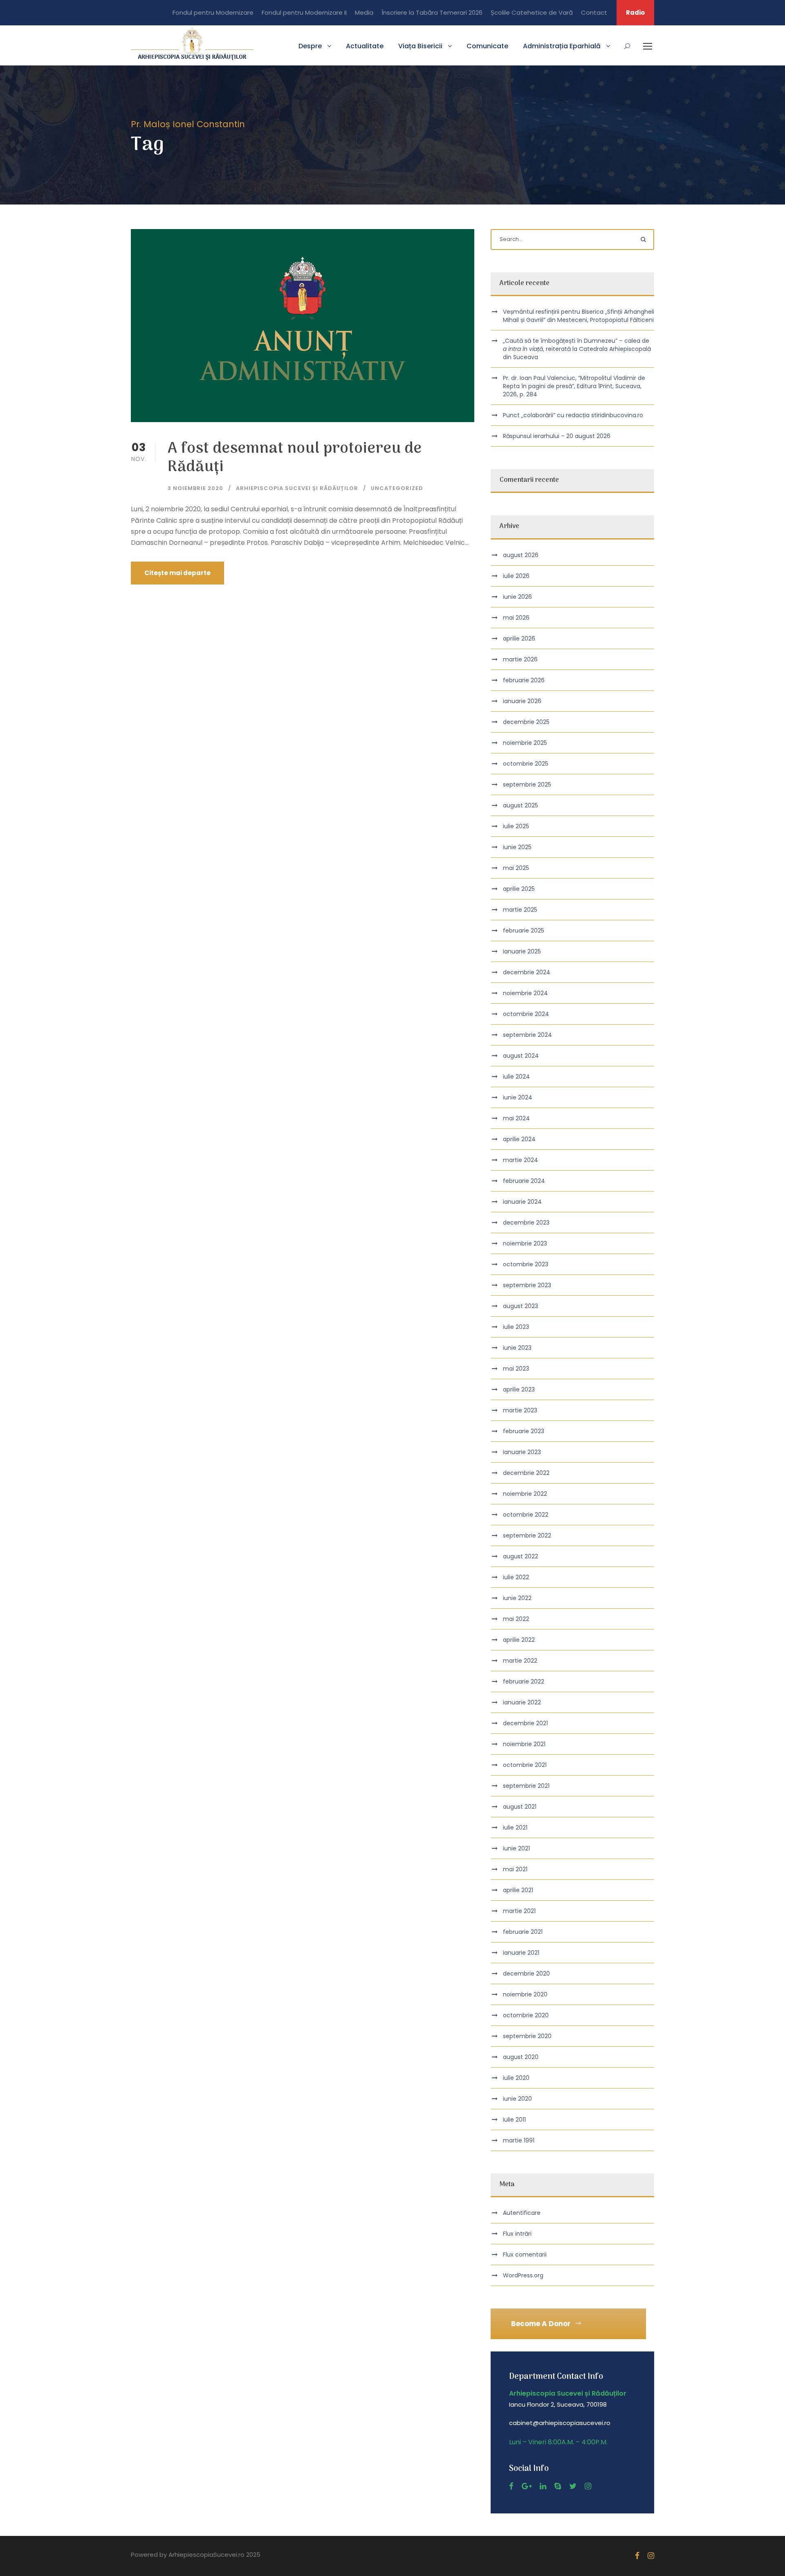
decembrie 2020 (526, 1974)
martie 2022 (520, 1661)
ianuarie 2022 (522, 1702)
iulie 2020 (516, 2078)
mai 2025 (516, 868)
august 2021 (520, 1807)
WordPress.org (523, 2275)
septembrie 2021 (526, 1786)
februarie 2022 (524, 1681)
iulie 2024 (516, 1077)
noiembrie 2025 (525, 743)
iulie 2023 (516, 1327)
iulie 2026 (516, 576)
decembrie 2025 (526, 722)
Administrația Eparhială (562, 46)
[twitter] (573, 2486)
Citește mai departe (177, 573)
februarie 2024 (524, 1181)
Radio (635, 12)
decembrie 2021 (525, 1723)
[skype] (558, 2486)
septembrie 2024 (527, 1035)
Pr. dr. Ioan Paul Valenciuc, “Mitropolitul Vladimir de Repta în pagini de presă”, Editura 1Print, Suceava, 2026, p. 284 (574, 386)
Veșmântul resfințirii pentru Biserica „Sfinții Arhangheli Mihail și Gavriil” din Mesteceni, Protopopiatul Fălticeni (579, 316)
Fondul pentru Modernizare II (304, 12)
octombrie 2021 (525, 1765)
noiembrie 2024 (525, 993)
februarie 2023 (524, 1431)
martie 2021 (519, 1911)
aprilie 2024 (519, 1139)
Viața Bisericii (420, 46)
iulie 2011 (514, 2120)
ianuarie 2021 (521, 1953)
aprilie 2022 (519, 1640)
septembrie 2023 (527, 1285)
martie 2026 (520, 659)
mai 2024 (516, 1118)
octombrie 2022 (526, 1515)
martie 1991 (519, 2140)
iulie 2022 (516, 1577)
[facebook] (511, 2486)
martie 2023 (520, 1410)
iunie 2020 (517, 2099)
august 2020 (521, 2057)
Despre (310, 46)
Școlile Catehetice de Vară (532, 12)
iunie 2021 (516, 1848)
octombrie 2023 (526, 1264)
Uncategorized (397, 488)
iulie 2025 (516, 826)
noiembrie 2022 (525, 1494)
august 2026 (521, 555)
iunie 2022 (517, 1598)
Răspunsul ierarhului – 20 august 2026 (557, 436)
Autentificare (522, 2213)
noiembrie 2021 (524, 1744)
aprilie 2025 (519, 889)
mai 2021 (515, 1869)
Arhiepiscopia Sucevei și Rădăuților (297, 488)
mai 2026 (516, 618)
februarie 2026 (524, 680)
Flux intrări (517, 2234)
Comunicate (487, 46)
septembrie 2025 (527, 784)
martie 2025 (520, 910)
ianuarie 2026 (522, 701)
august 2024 (521, 1056)
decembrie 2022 (526, 1473)
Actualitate (365, 46)
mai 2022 (516, 1619)
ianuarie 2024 (522, 1202)
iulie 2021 (515, 1827)
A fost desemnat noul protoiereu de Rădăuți (295, 458)
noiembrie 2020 (525, 1994)
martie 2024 (520, 1160)
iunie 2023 (517, 1348)
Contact (594, 12)
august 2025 (520, 805)
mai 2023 (516, 1369)
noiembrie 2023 (525, 1243)
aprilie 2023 (519, 1389)
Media (364, 12)
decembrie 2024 (527, 972)
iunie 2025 (517, 847)
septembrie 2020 (527, 2036)
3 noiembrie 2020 (195, 488)
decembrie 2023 (526, 1223)
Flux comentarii (525, 2255)
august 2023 (520, 1306)
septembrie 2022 (527, 1535)
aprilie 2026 (519, 638)
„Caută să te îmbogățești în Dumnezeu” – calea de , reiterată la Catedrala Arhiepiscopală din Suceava (577, 349)
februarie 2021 (523, 1932)
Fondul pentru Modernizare (213, 12)
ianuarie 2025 (522, 951)
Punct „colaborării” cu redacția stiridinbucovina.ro (573, 415)
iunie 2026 (517, 597)
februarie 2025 (524, 931)
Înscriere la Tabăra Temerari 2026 (432, 12)
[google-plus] (527, 2486)
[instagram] (588, 2486)
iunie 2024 (518, 1097)
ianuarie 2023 (522, 1452)
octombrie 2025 (526, 764)
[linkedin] (543, 2486)
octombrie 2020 (526, 2015)
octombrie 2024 (526, 1014)
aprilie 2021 (518, 1890)
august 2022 (520, 1556)
